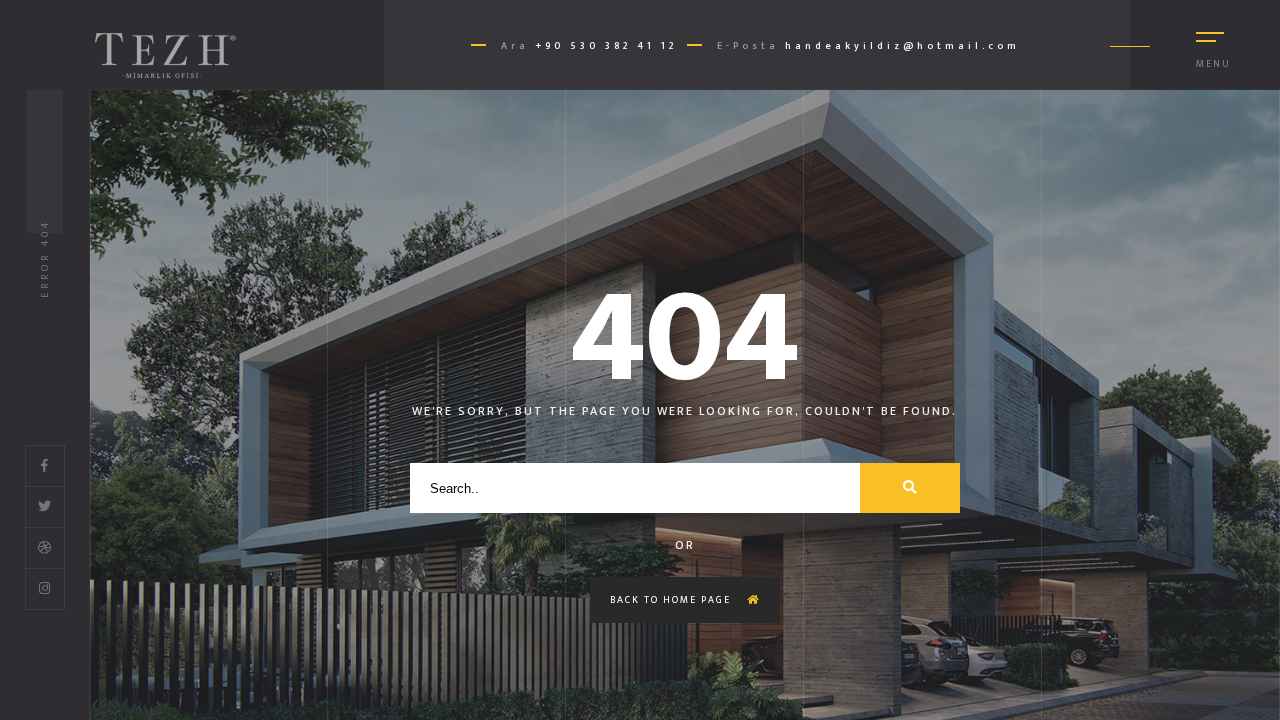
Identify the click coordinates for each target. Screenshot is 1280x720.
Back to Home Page (672, 600)
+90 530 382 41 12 (606, 46)
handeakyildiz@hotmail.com (902, 46)
